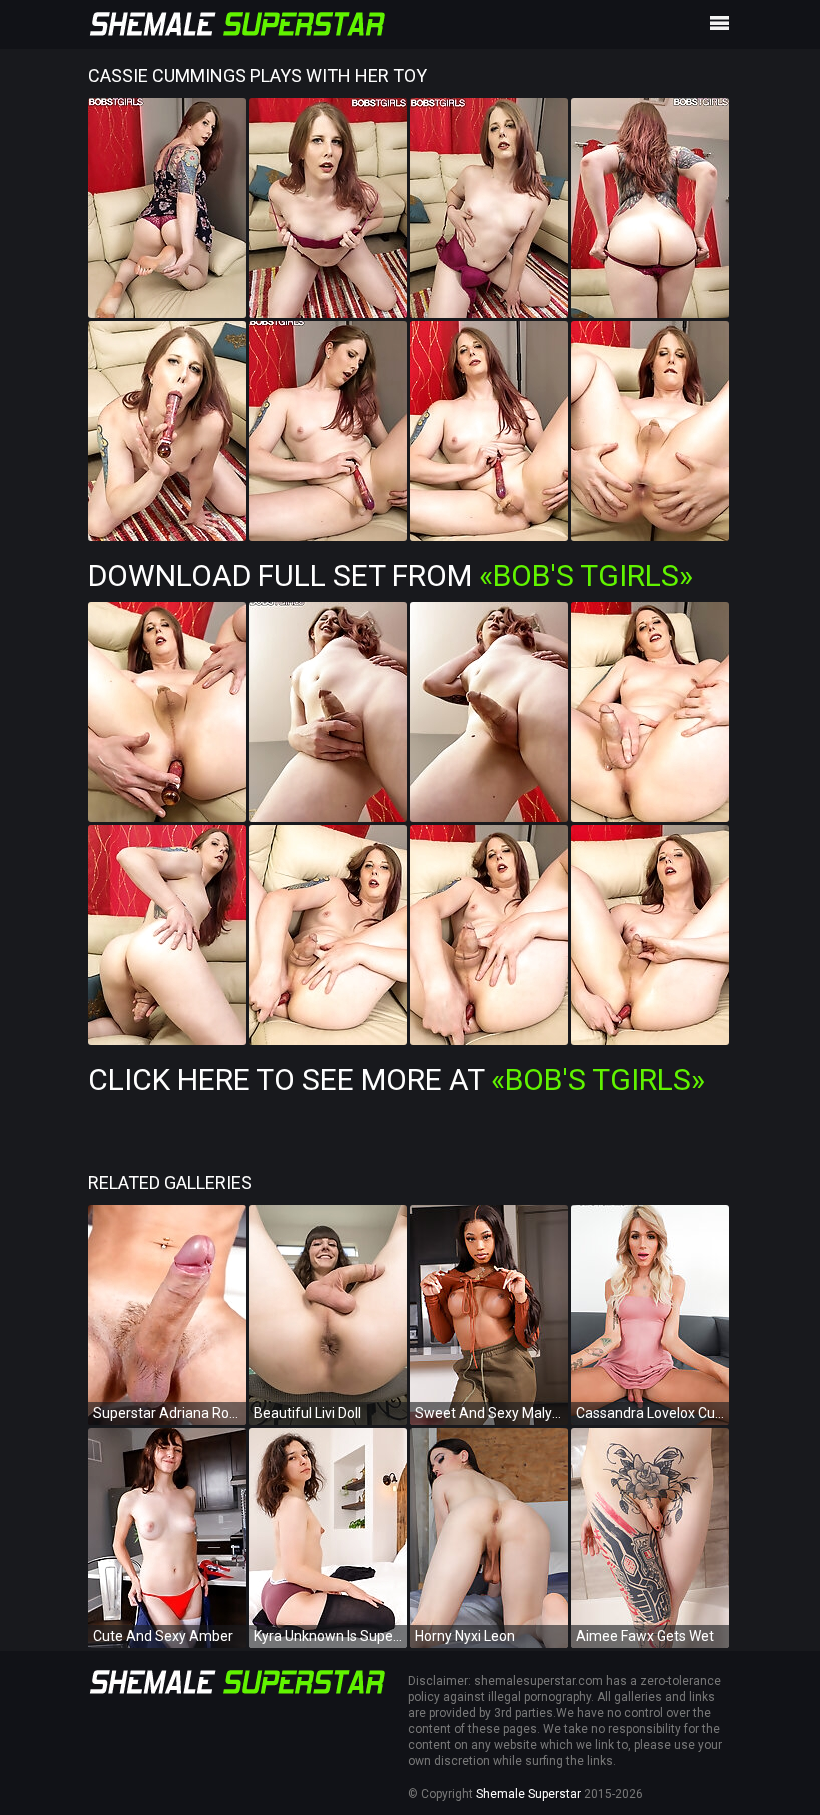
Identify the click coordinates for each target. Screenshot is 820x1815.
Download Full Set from (390, 575)
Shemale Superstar (528, 1794)
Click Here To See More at (396, 1079)
